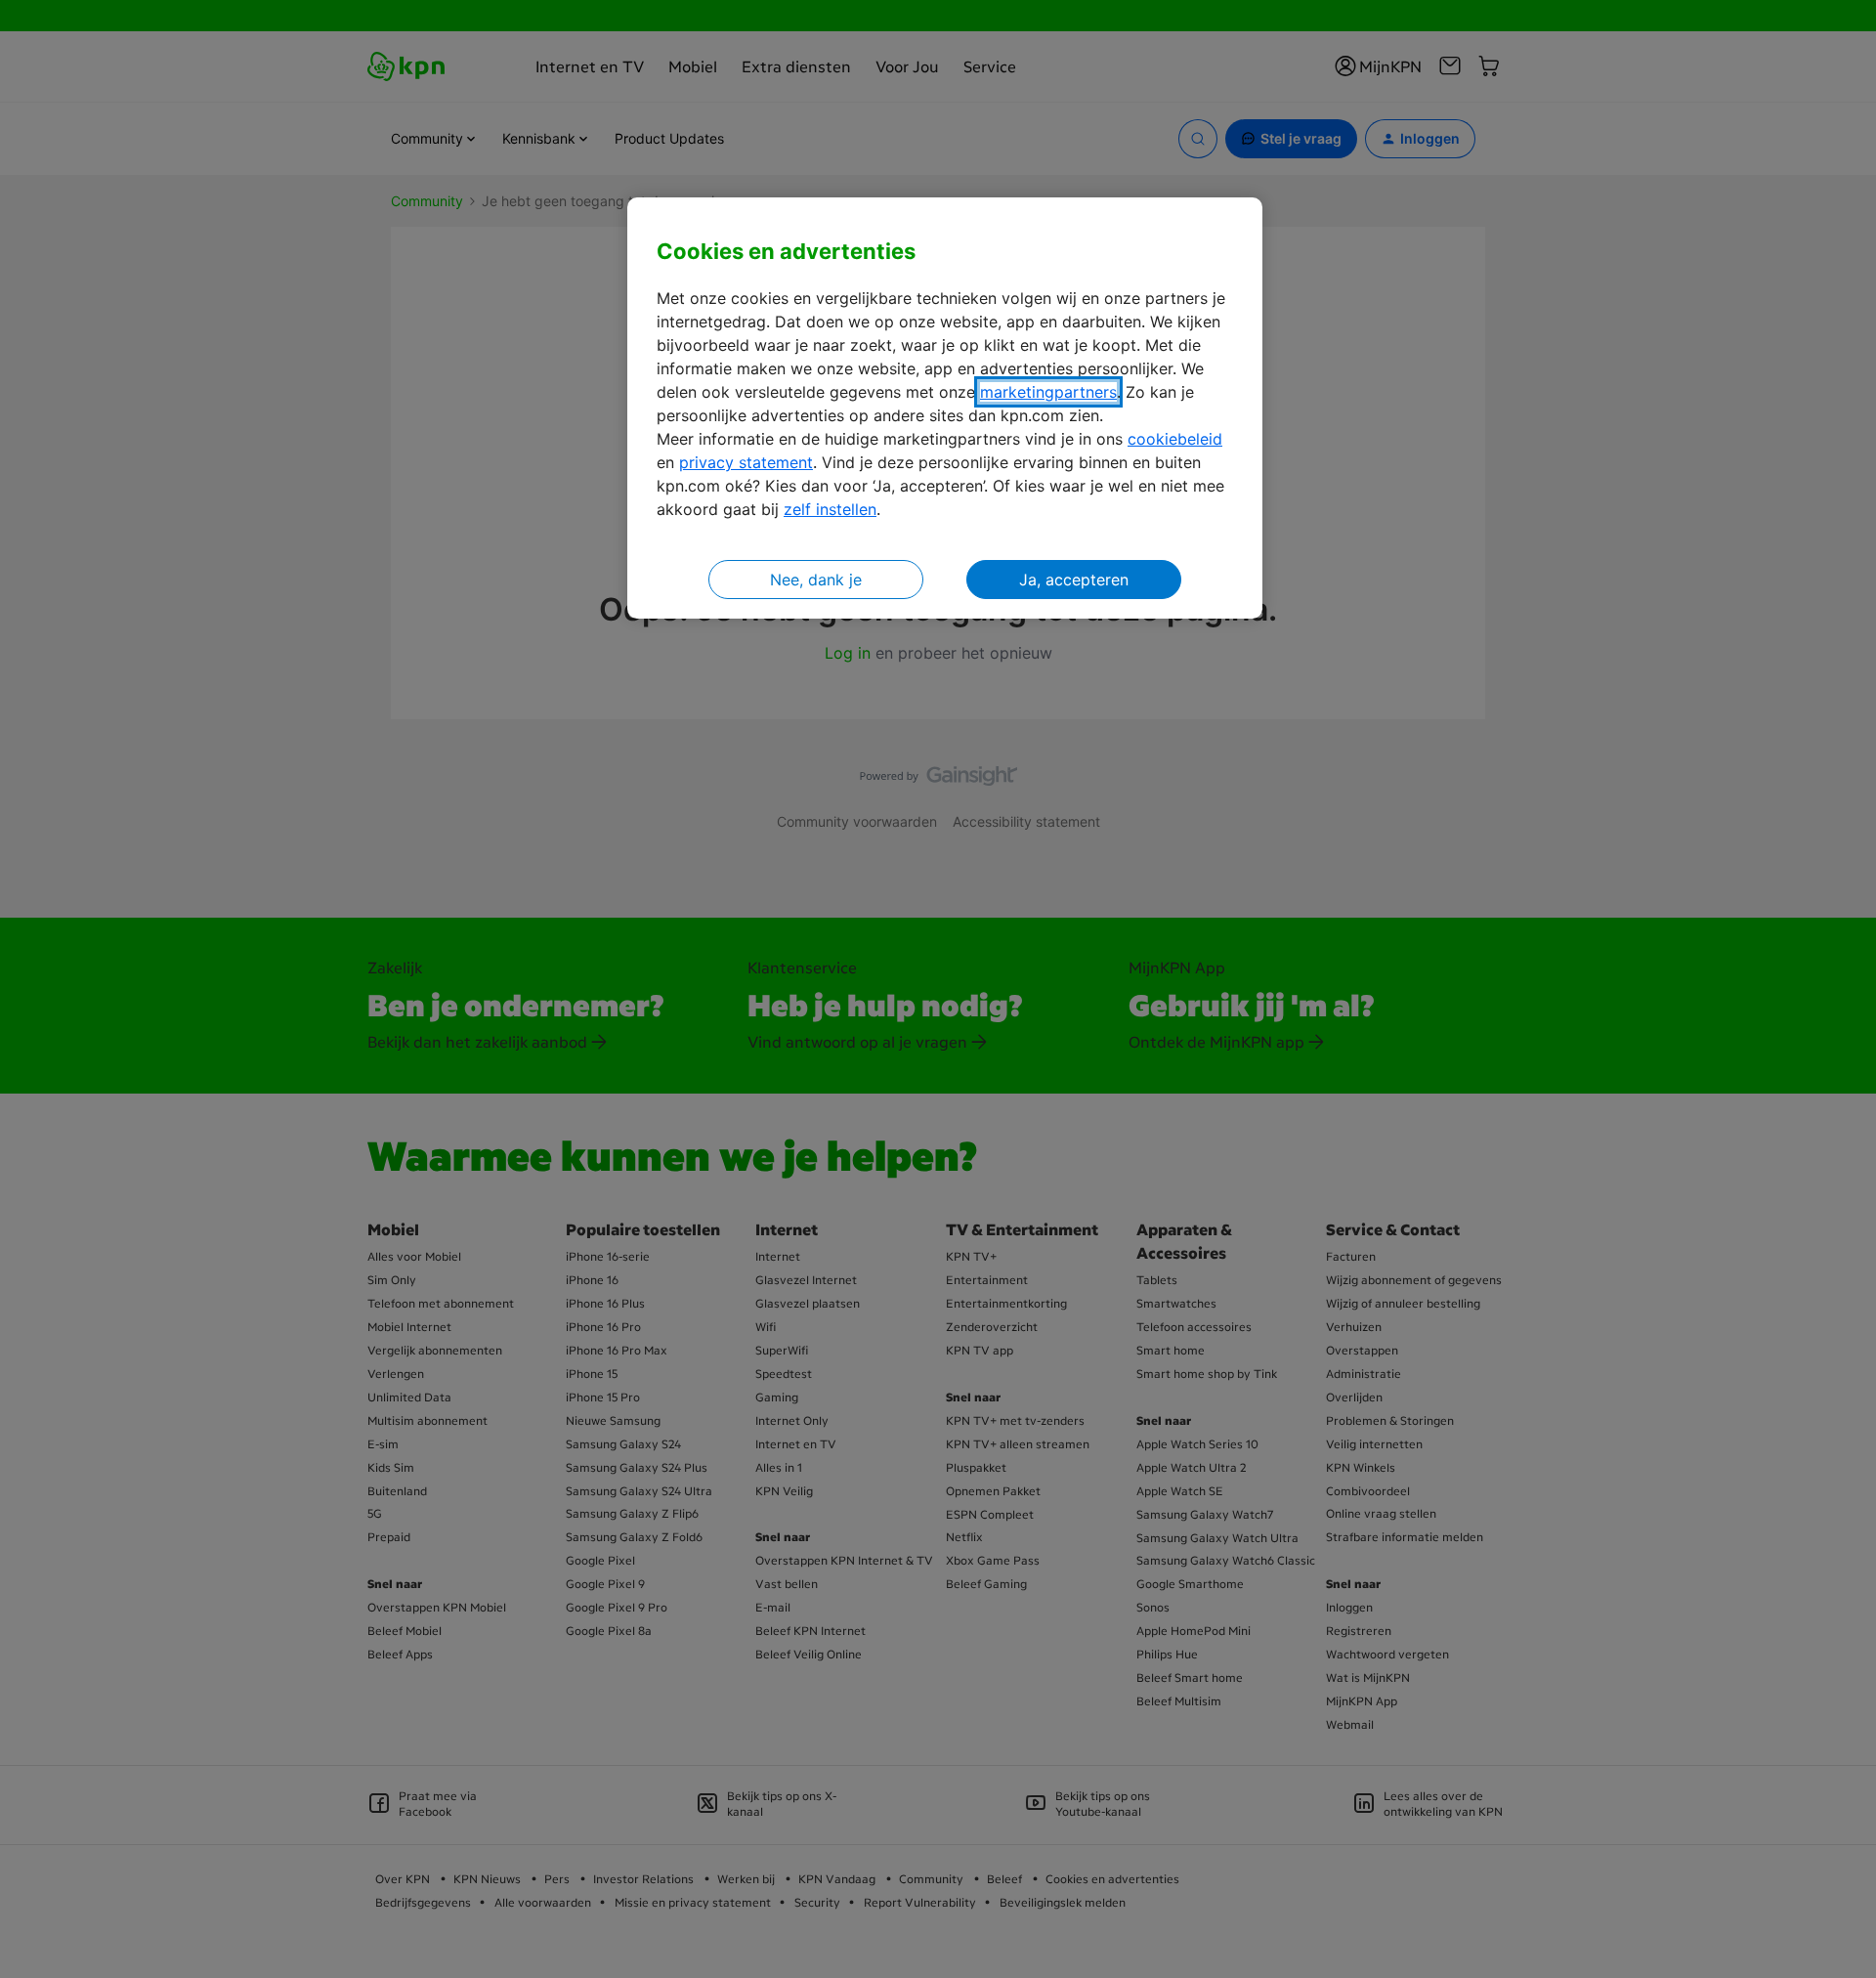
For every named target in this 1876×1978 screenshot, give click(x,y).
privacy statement (746, 462)
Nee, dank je (816, 580)
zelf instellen (830, 509)
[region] (945, 408)
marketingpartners (1048, 392)
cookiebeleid (1175, 439)
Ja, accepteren (1074, 580)
